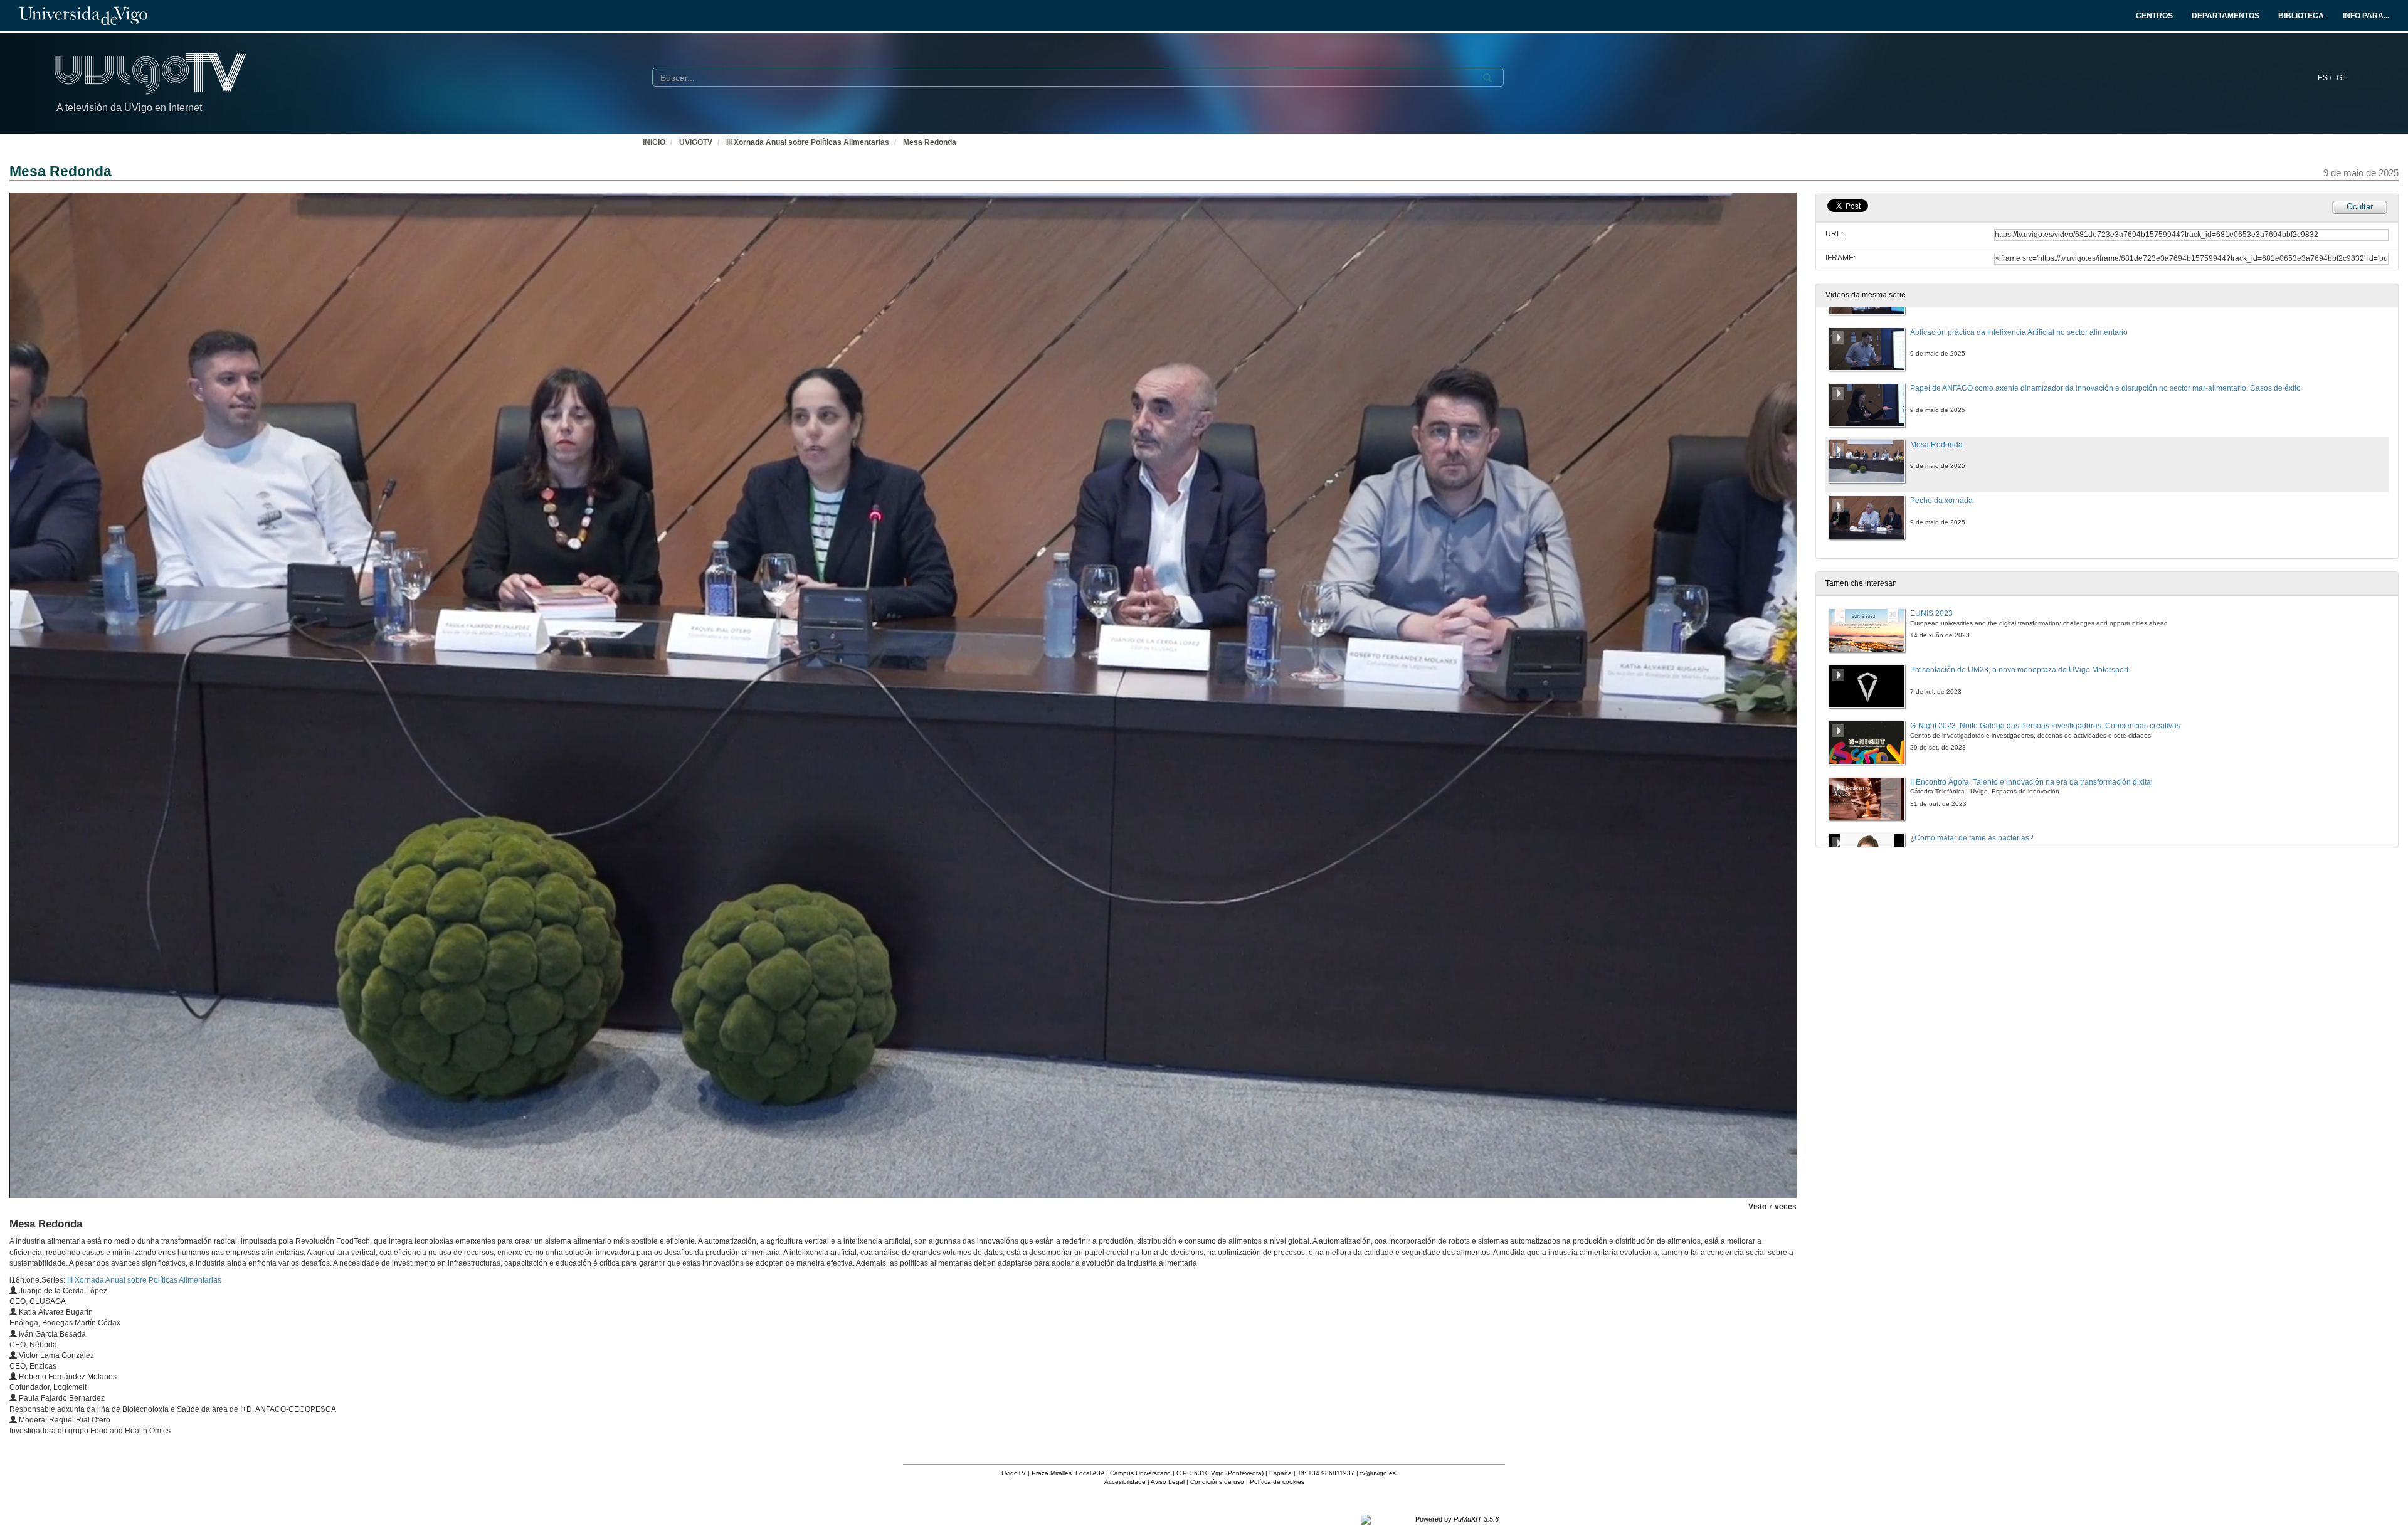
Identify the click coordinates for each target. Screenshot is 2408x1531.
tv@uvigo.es (1378, 1473)
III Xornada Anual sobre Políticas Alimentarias (808, 142)
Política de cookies (1277, 1482)
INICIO (654, 142)
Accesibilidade (1125, 1482)
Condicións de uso (1217, 1482)
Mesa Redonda (930, 142)
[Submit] (1487, 78)
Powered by (1457, 1519)
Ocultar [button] (2360, 207)
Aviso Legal (1168, 1482)
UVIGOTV (696, 142)
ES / (2326, 78)
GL (2342, 78)
